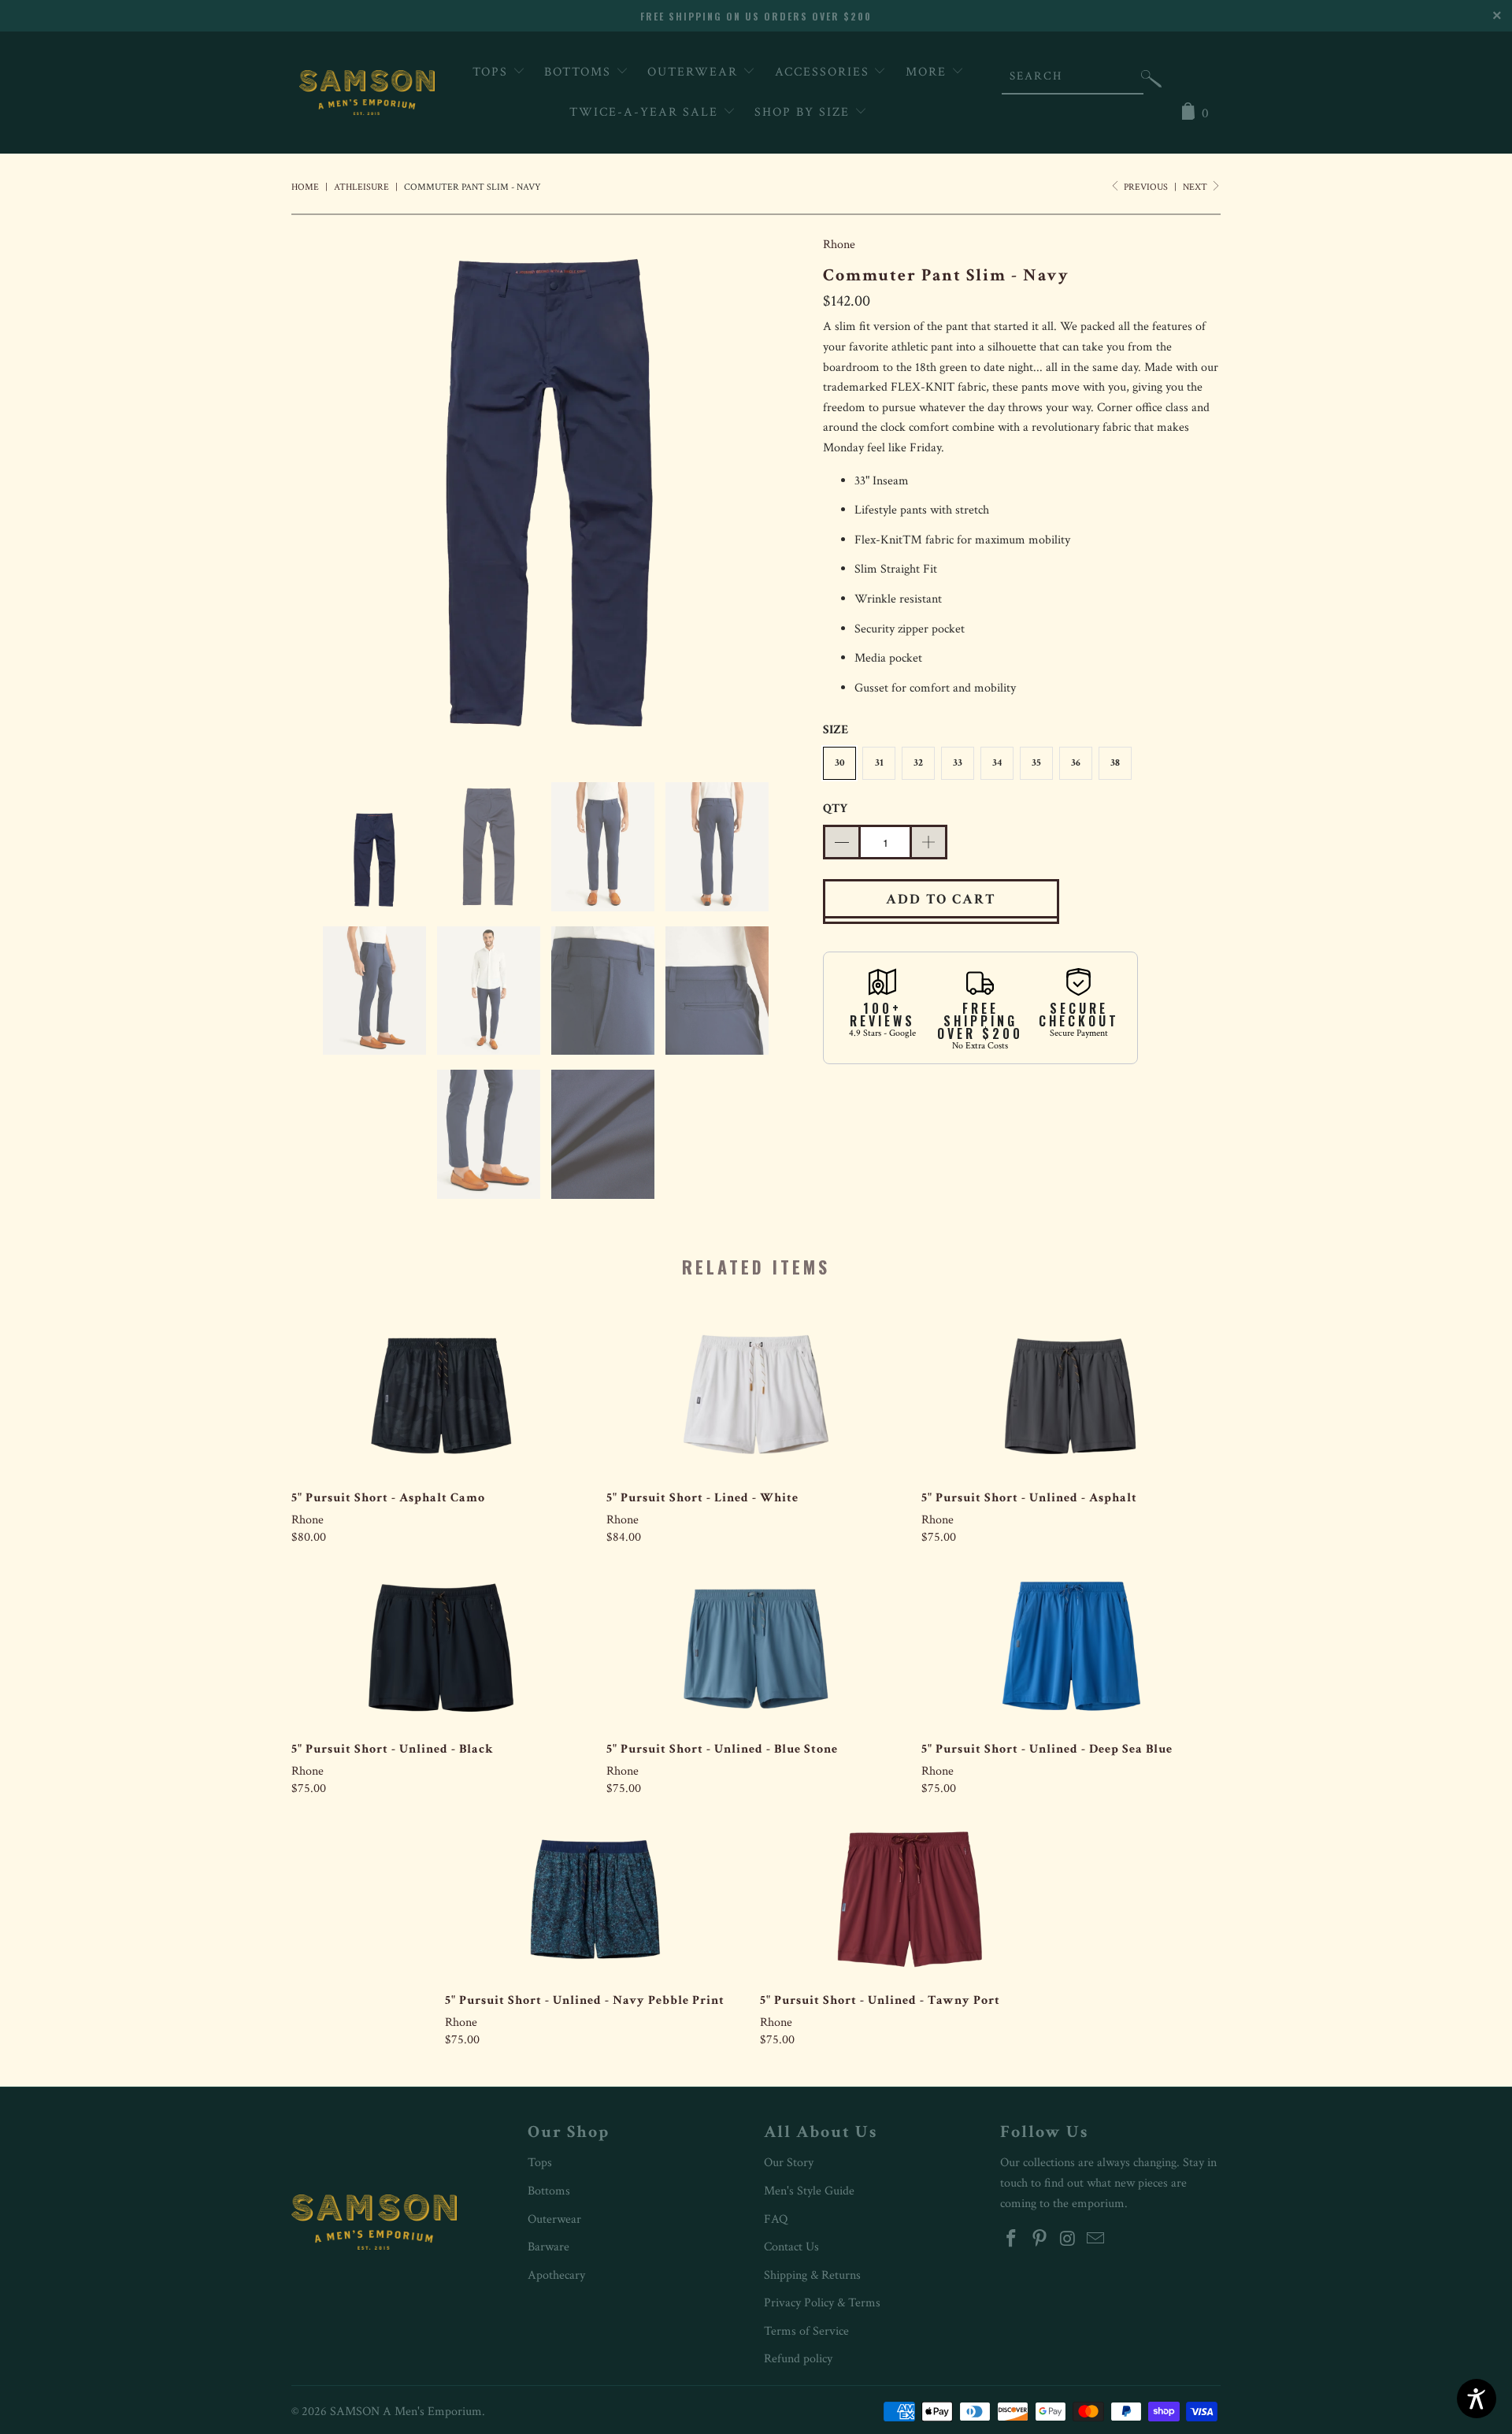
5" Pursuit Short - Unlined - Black (441, 1647)
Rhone (839, 245)
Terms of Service (806, 2331)
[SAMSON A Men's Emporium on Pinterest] (1040, 2240)
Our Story (789, 2163)
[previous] (319, 496)
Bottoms (580, 72)
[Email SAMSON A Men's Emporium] (1096, 2240)
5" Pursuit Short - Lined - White (756, 1396)
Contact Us (791, 2247)
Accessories (825, 72)
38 (1115, 763)
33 (958, 763)
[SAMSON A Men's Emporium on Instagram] (1068, 2240)
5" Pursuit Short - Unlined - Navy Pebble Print (595, 1898)
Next (1196, 187)
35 (1036, 763)
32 (918, 763)
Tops (493, 72)
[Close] (1498, 14)
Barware (548, 2247)
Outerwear (695, 72)
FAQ (776, 2219)
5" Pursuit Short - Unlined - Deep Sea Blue (1071, 1647)
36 (1076, 763)
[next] (780, 496)
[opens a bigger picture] (549, 496)
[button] (1151, 82)
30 (840, 763)
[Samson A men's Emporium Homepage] (367, 93)
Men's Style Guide (809, 2191)
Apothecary (556, 2275)
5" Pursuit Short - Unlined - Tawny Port (910, 1898)
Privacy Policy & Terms (822, 2303)
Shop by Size (804, 112)
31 (879, 763)
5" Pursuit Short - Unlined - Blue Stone (756, 1647)
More (928, 72)
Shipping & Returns (812, 2275)
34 (997, 763)
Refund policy (798, 2359)
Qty (835, 809)
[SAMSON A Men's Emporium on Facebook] (1012, 2240)
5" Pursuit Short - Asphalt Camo (441, 1396)
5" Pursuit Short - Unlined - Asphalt (1071, 1396)
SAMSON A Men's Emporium (406, 2412)
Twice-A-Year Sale (646, 112)
